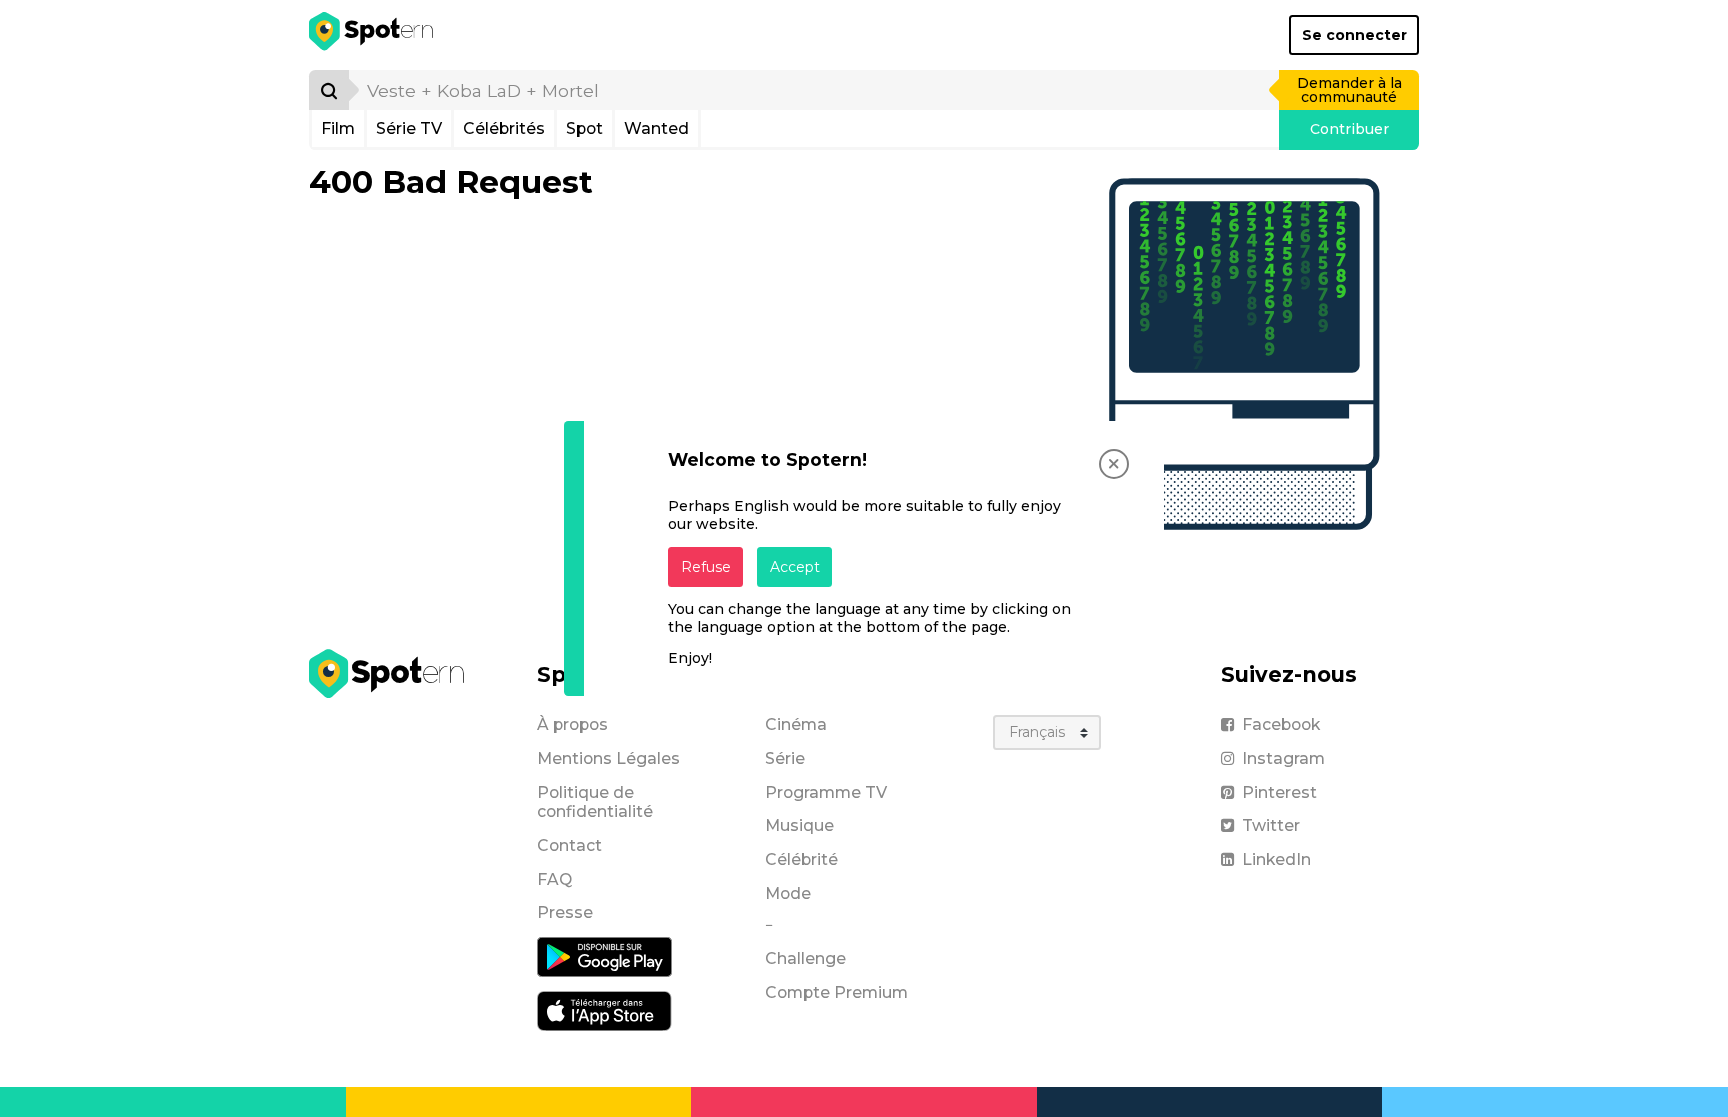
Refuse (706, 567)
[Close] (1114, 464)
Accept (795, 567)
